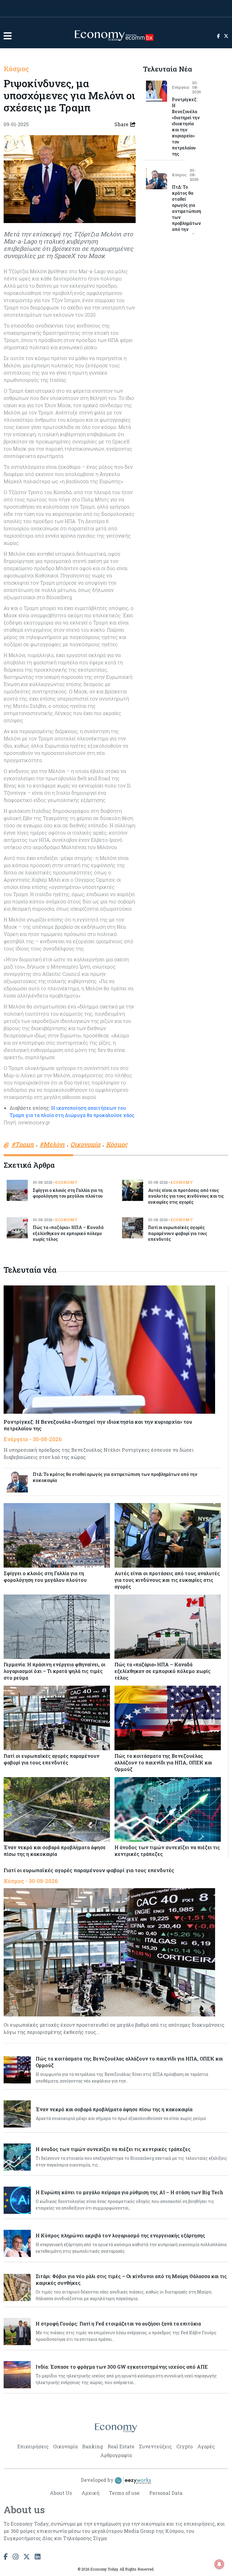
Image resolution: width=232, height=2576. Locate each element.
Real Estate (121, 2446)
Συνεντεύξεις (155, 2446)
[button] (8, 36)
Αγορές (206, 2446)
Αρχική (90, 2493)
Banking (93, 2446)
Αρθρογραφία (116, 2455)
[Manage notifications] (219, 2564)
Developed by (98, 2480)
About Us (61, 2493)
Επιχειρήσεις (33, 2446)
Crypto (185, 2446)
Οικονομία (65, 2446)
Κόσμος (16, 69)
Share (121, 124)
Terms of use (124, 2493)
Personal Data (166, 2493)
